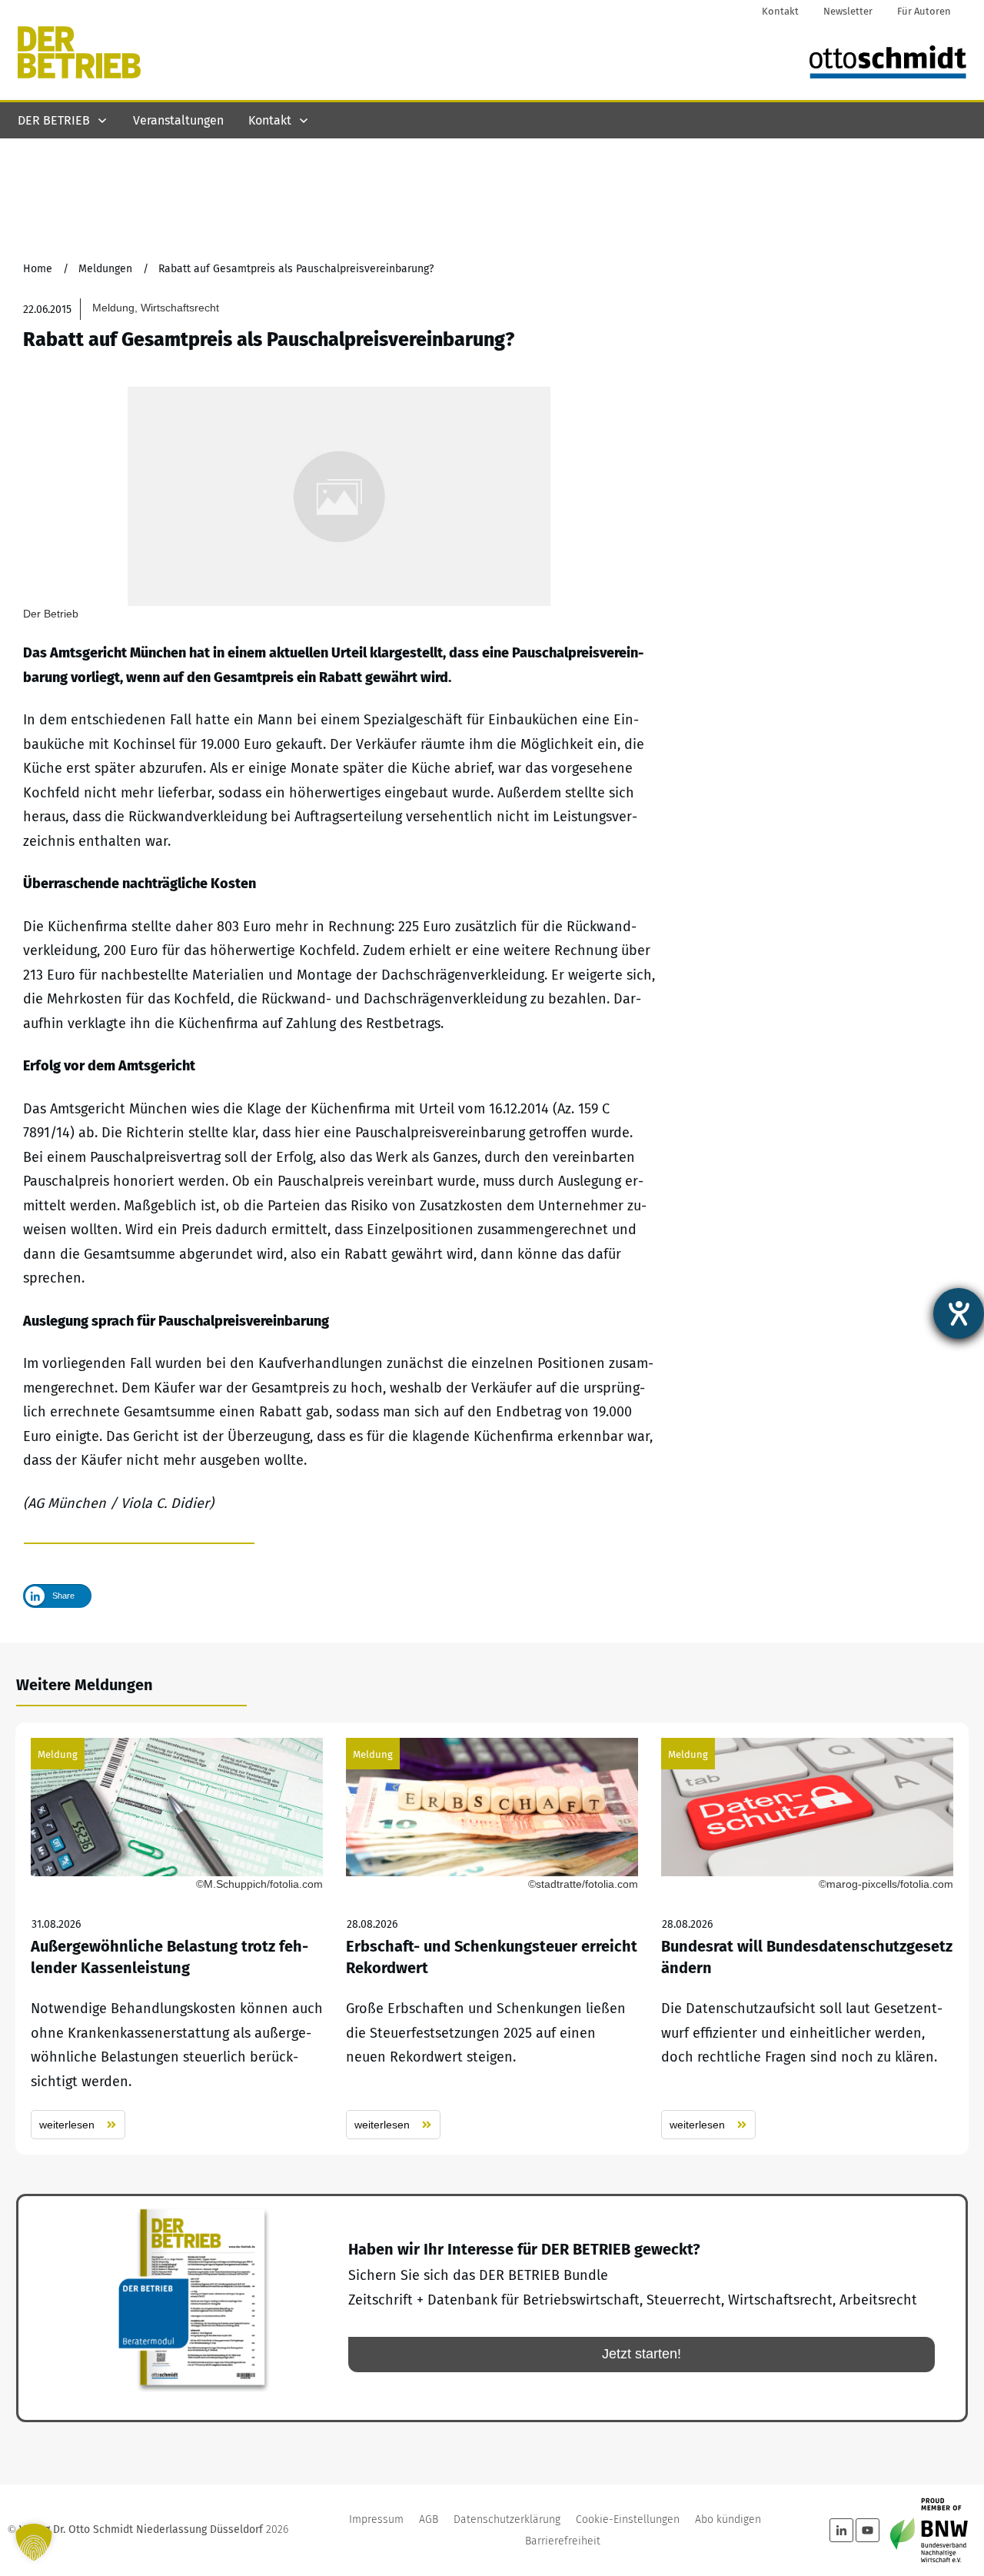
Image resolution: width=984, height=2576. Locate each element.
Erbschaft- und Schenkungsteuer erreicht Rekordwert (492, 1939)
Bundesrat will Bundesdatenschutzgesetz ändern (807, 1939)
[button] (34, 2542)
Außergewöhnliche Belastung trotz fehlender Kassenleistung (177, 1939)
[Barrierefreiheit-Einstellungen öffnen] (959, 1313)
